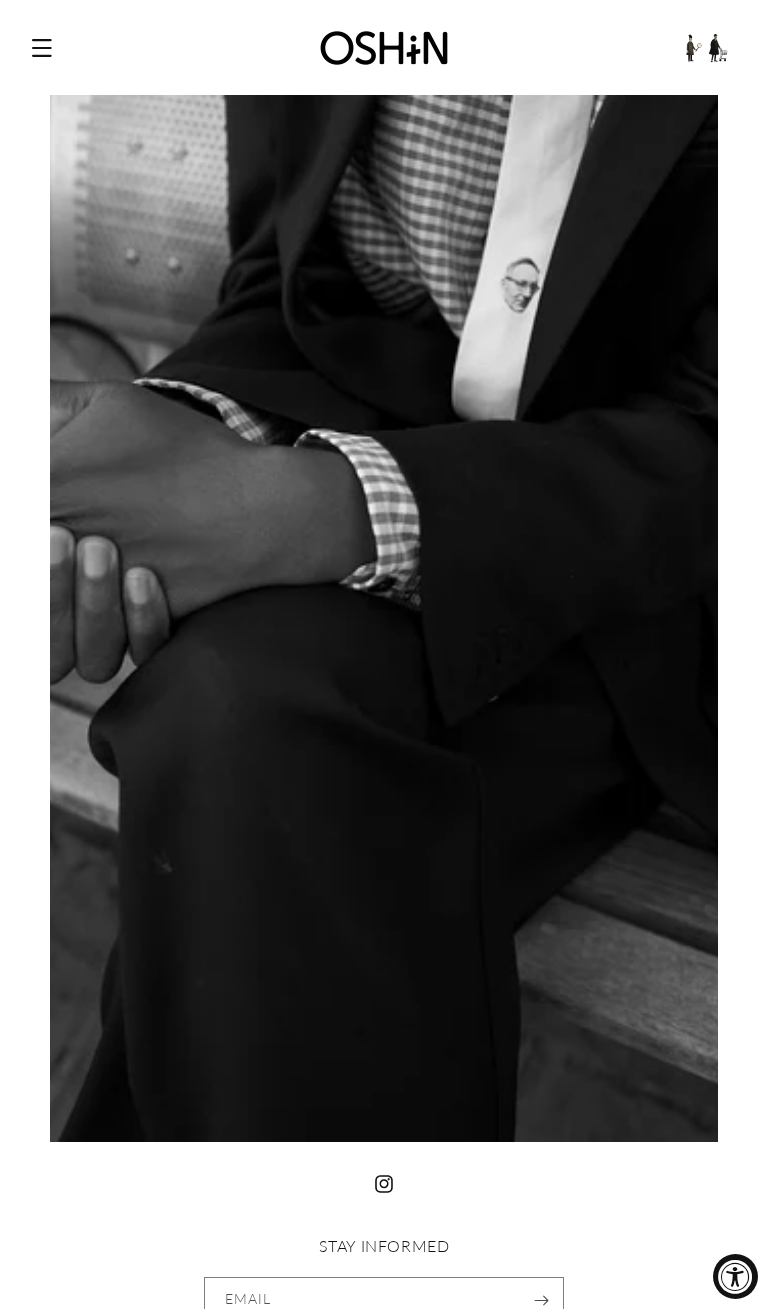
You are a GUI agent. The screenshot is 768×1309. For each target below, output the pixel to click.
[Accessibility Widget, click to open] (735, 1276)
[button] (42, 48)
